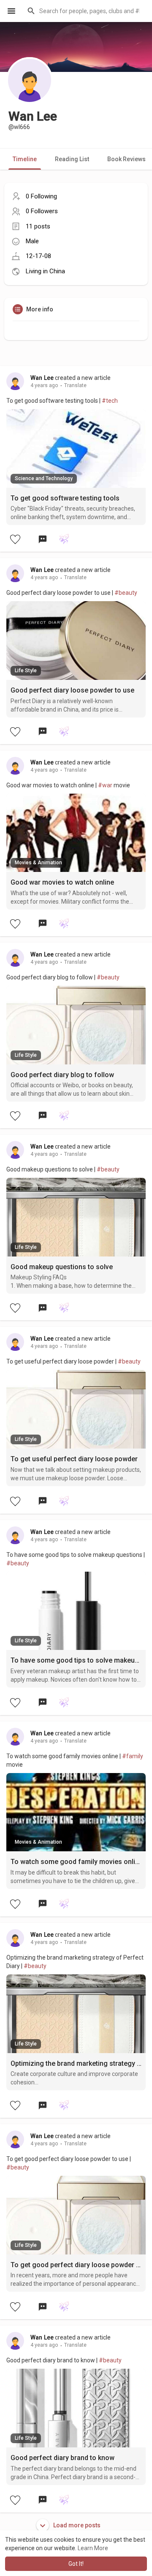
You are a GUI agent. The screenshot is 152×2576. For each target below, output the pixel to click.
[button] (84, 11)
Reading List (72, 159)
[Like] (15, 539)
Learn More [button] (93, 2548)
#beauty (126, 593)
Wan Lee (42, 378)
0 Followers (42, 211)
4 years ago (44, 385)
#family (133, 1756)
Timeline (25, 159)
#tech (110, 401)
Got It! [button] (76, 2564)
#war (105, 785)
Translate (75, 385)
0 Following (41, 196)
